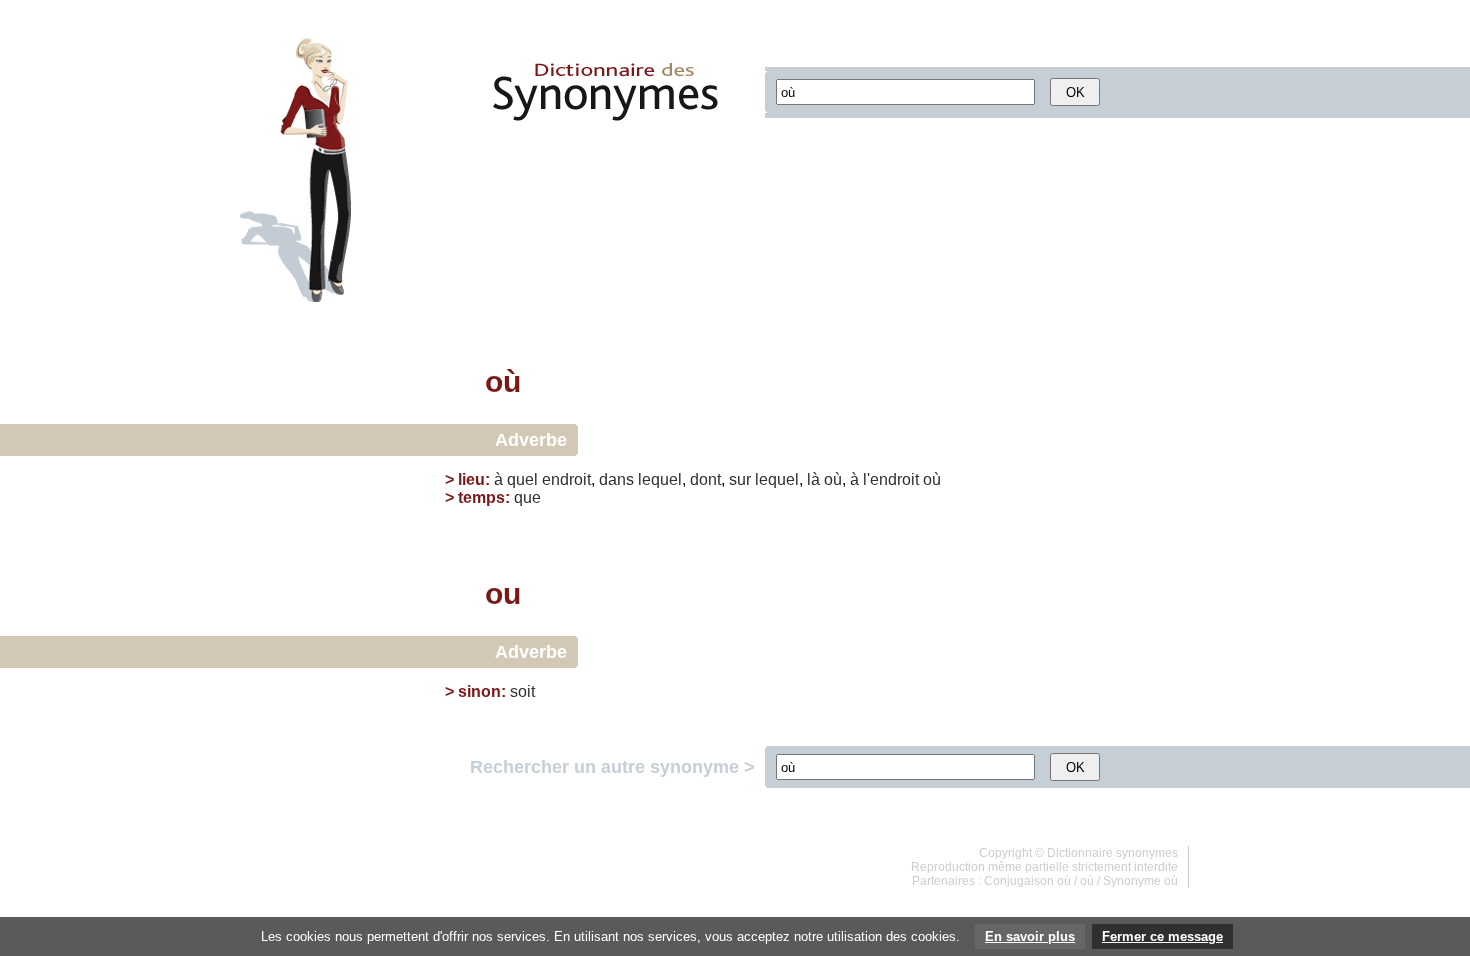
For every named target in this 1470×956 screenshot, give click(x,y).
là (813, 479)
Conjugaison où (1027, 881)
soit (522, 691)
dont (705, 479)
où (833, 479)
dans (616, 479)
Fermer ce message (1162, 936)
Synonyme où (1140, 881)
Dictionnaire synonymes (1112, 853)
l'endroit (891, 479)
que (527, 497)
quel (522, 479)
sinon (479, 691)
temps (481, 497)
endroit (566, 479)
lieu (471, 479)
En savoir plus (1030, 936)
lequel (660, 479)
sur (740, 479)
